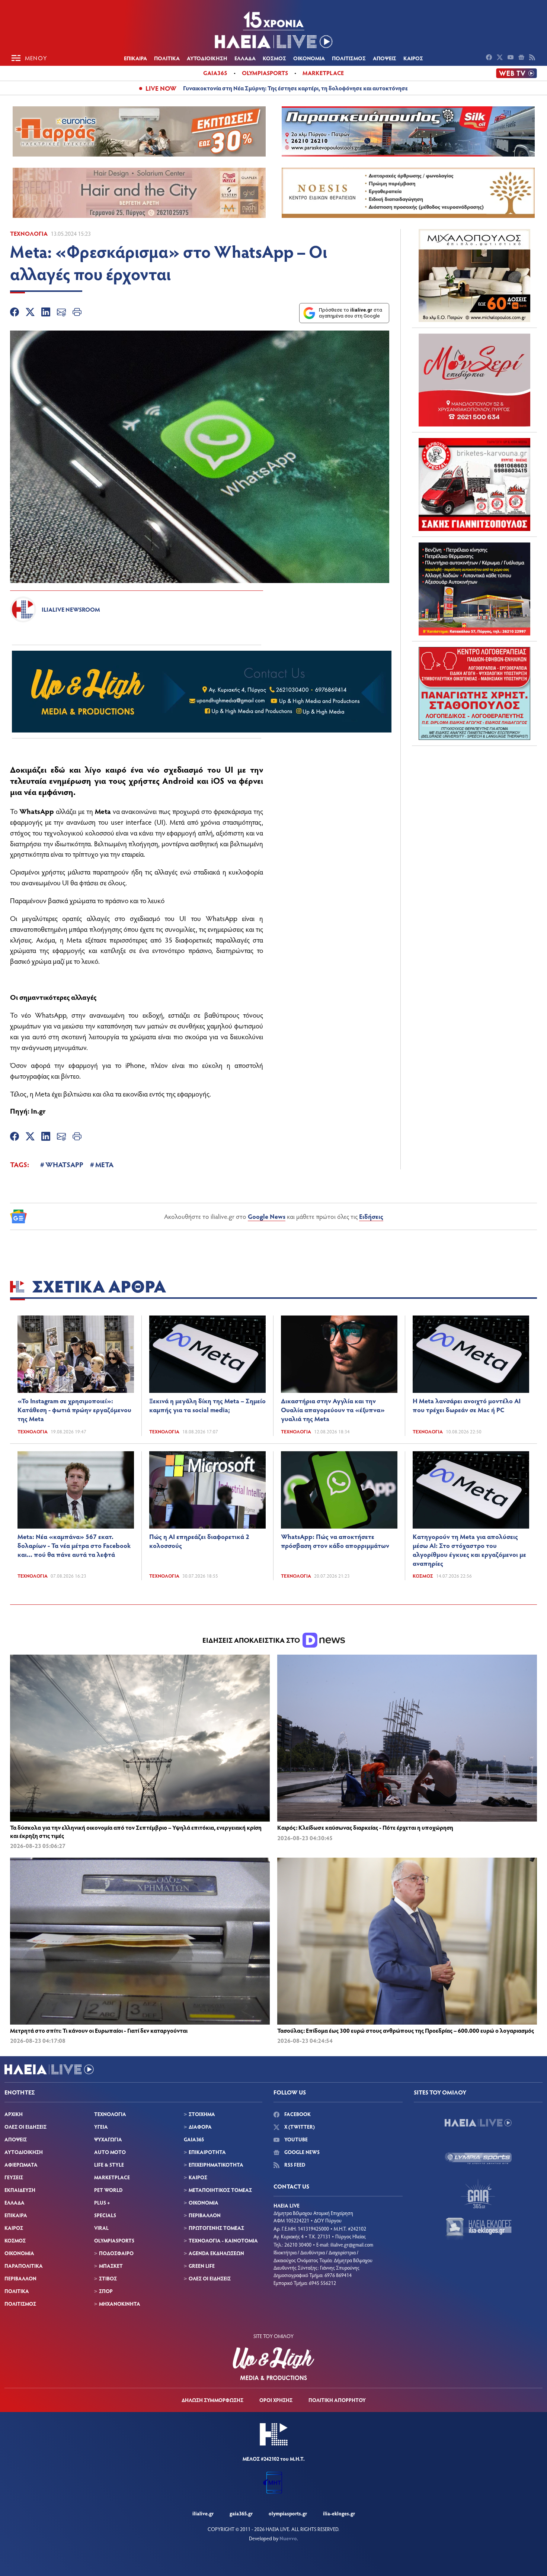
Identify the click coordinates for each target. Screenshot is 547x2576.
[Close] (393, 1169)
